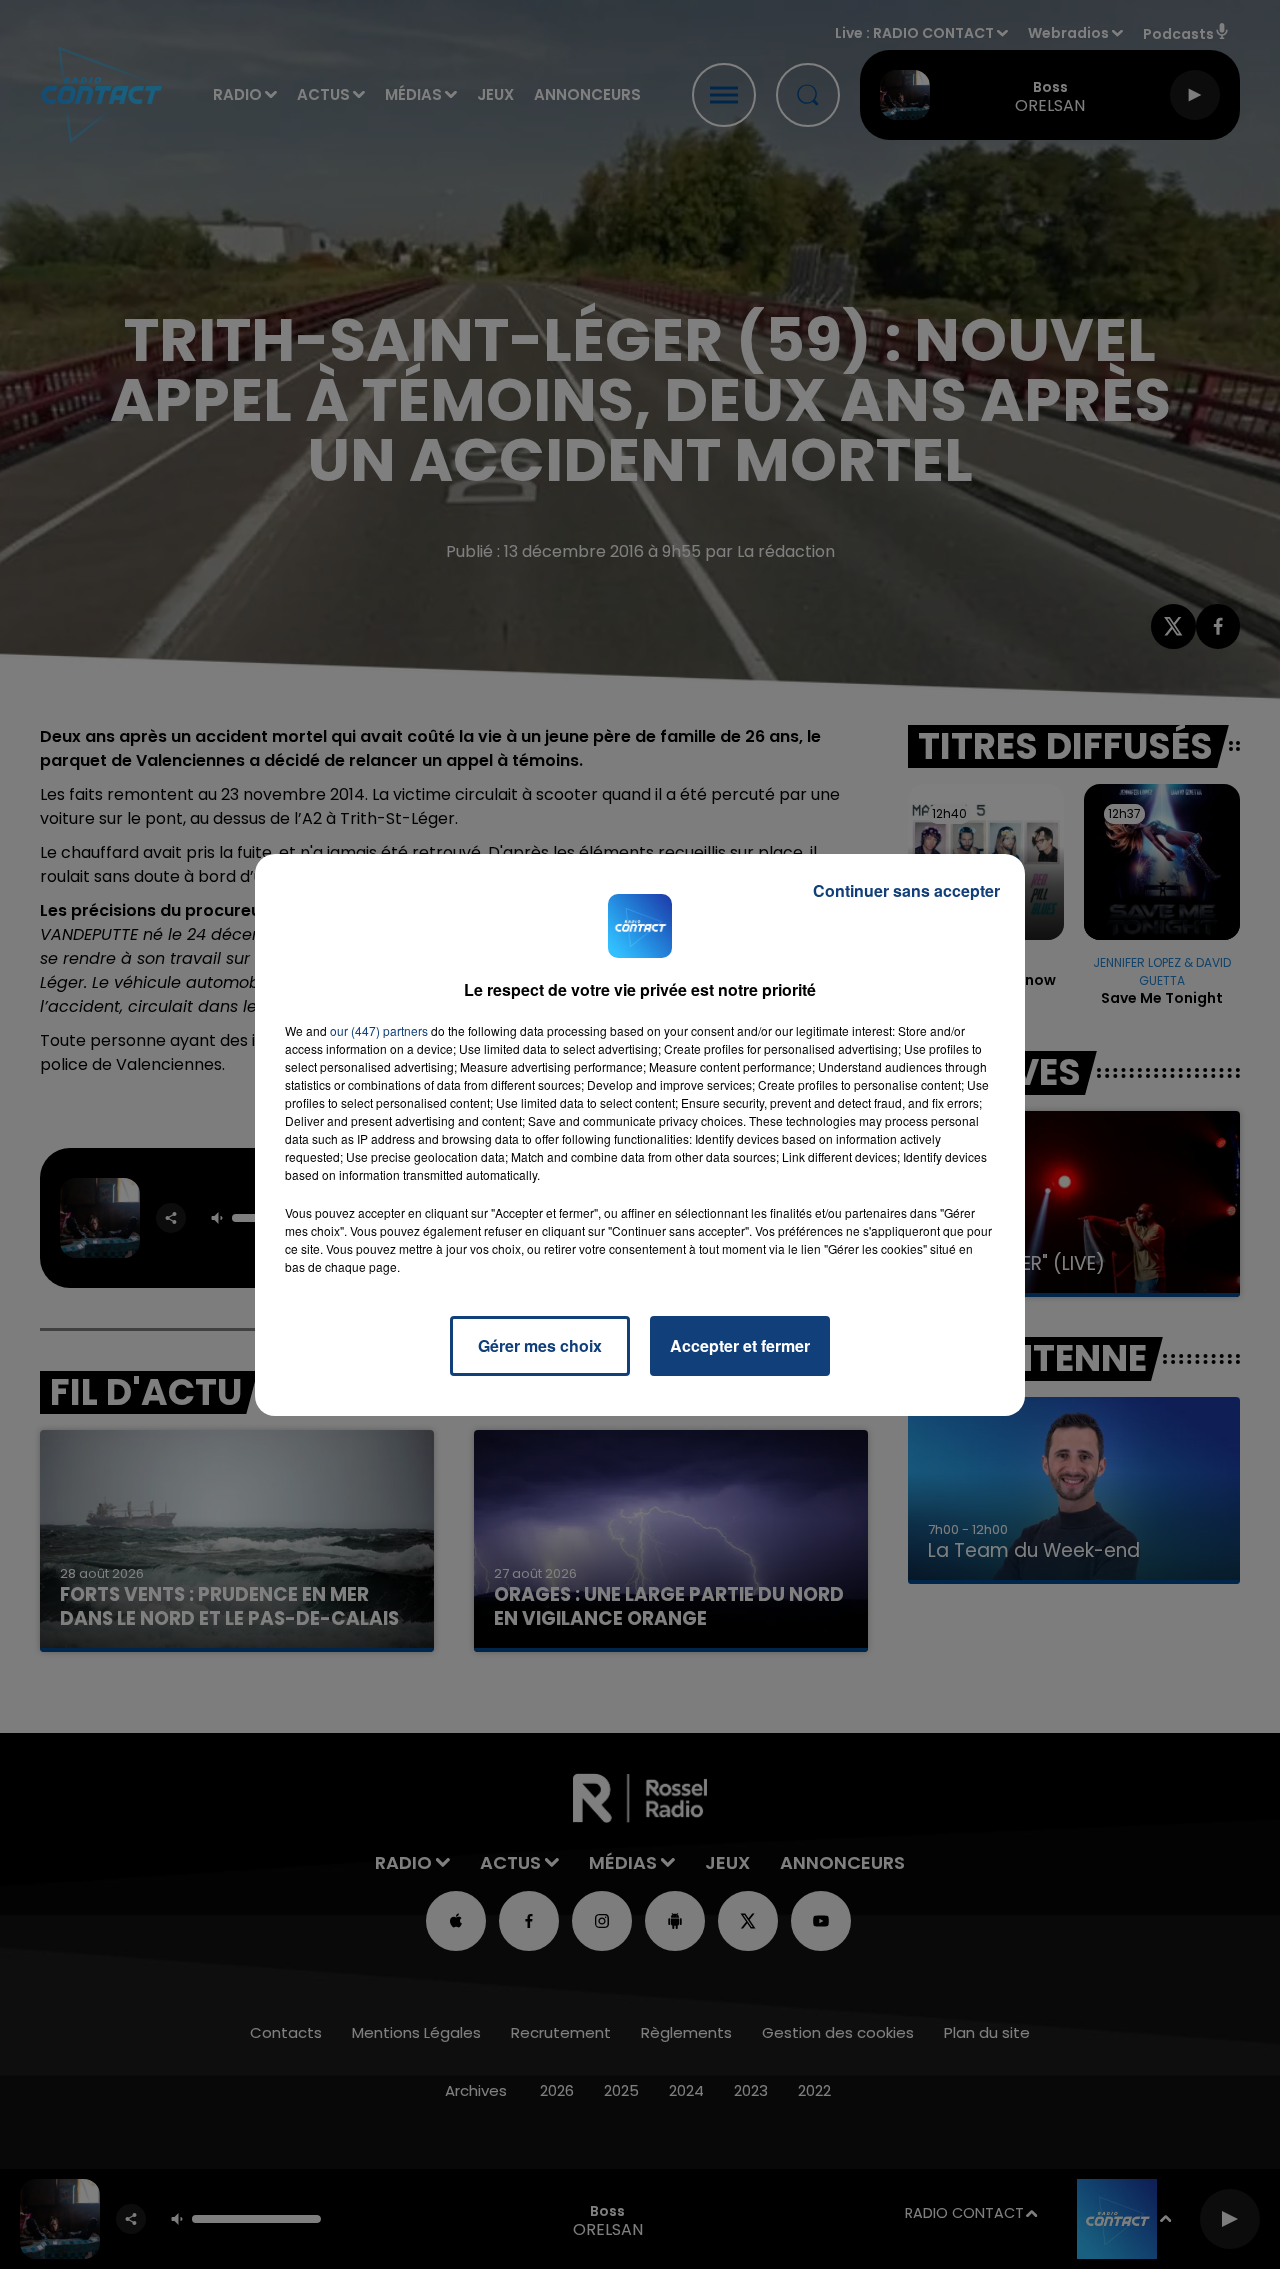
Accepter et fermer (740, 1345)
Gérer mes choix (540, 1345)
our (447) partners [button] (379, 1030)
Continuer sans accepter (906, 890)
